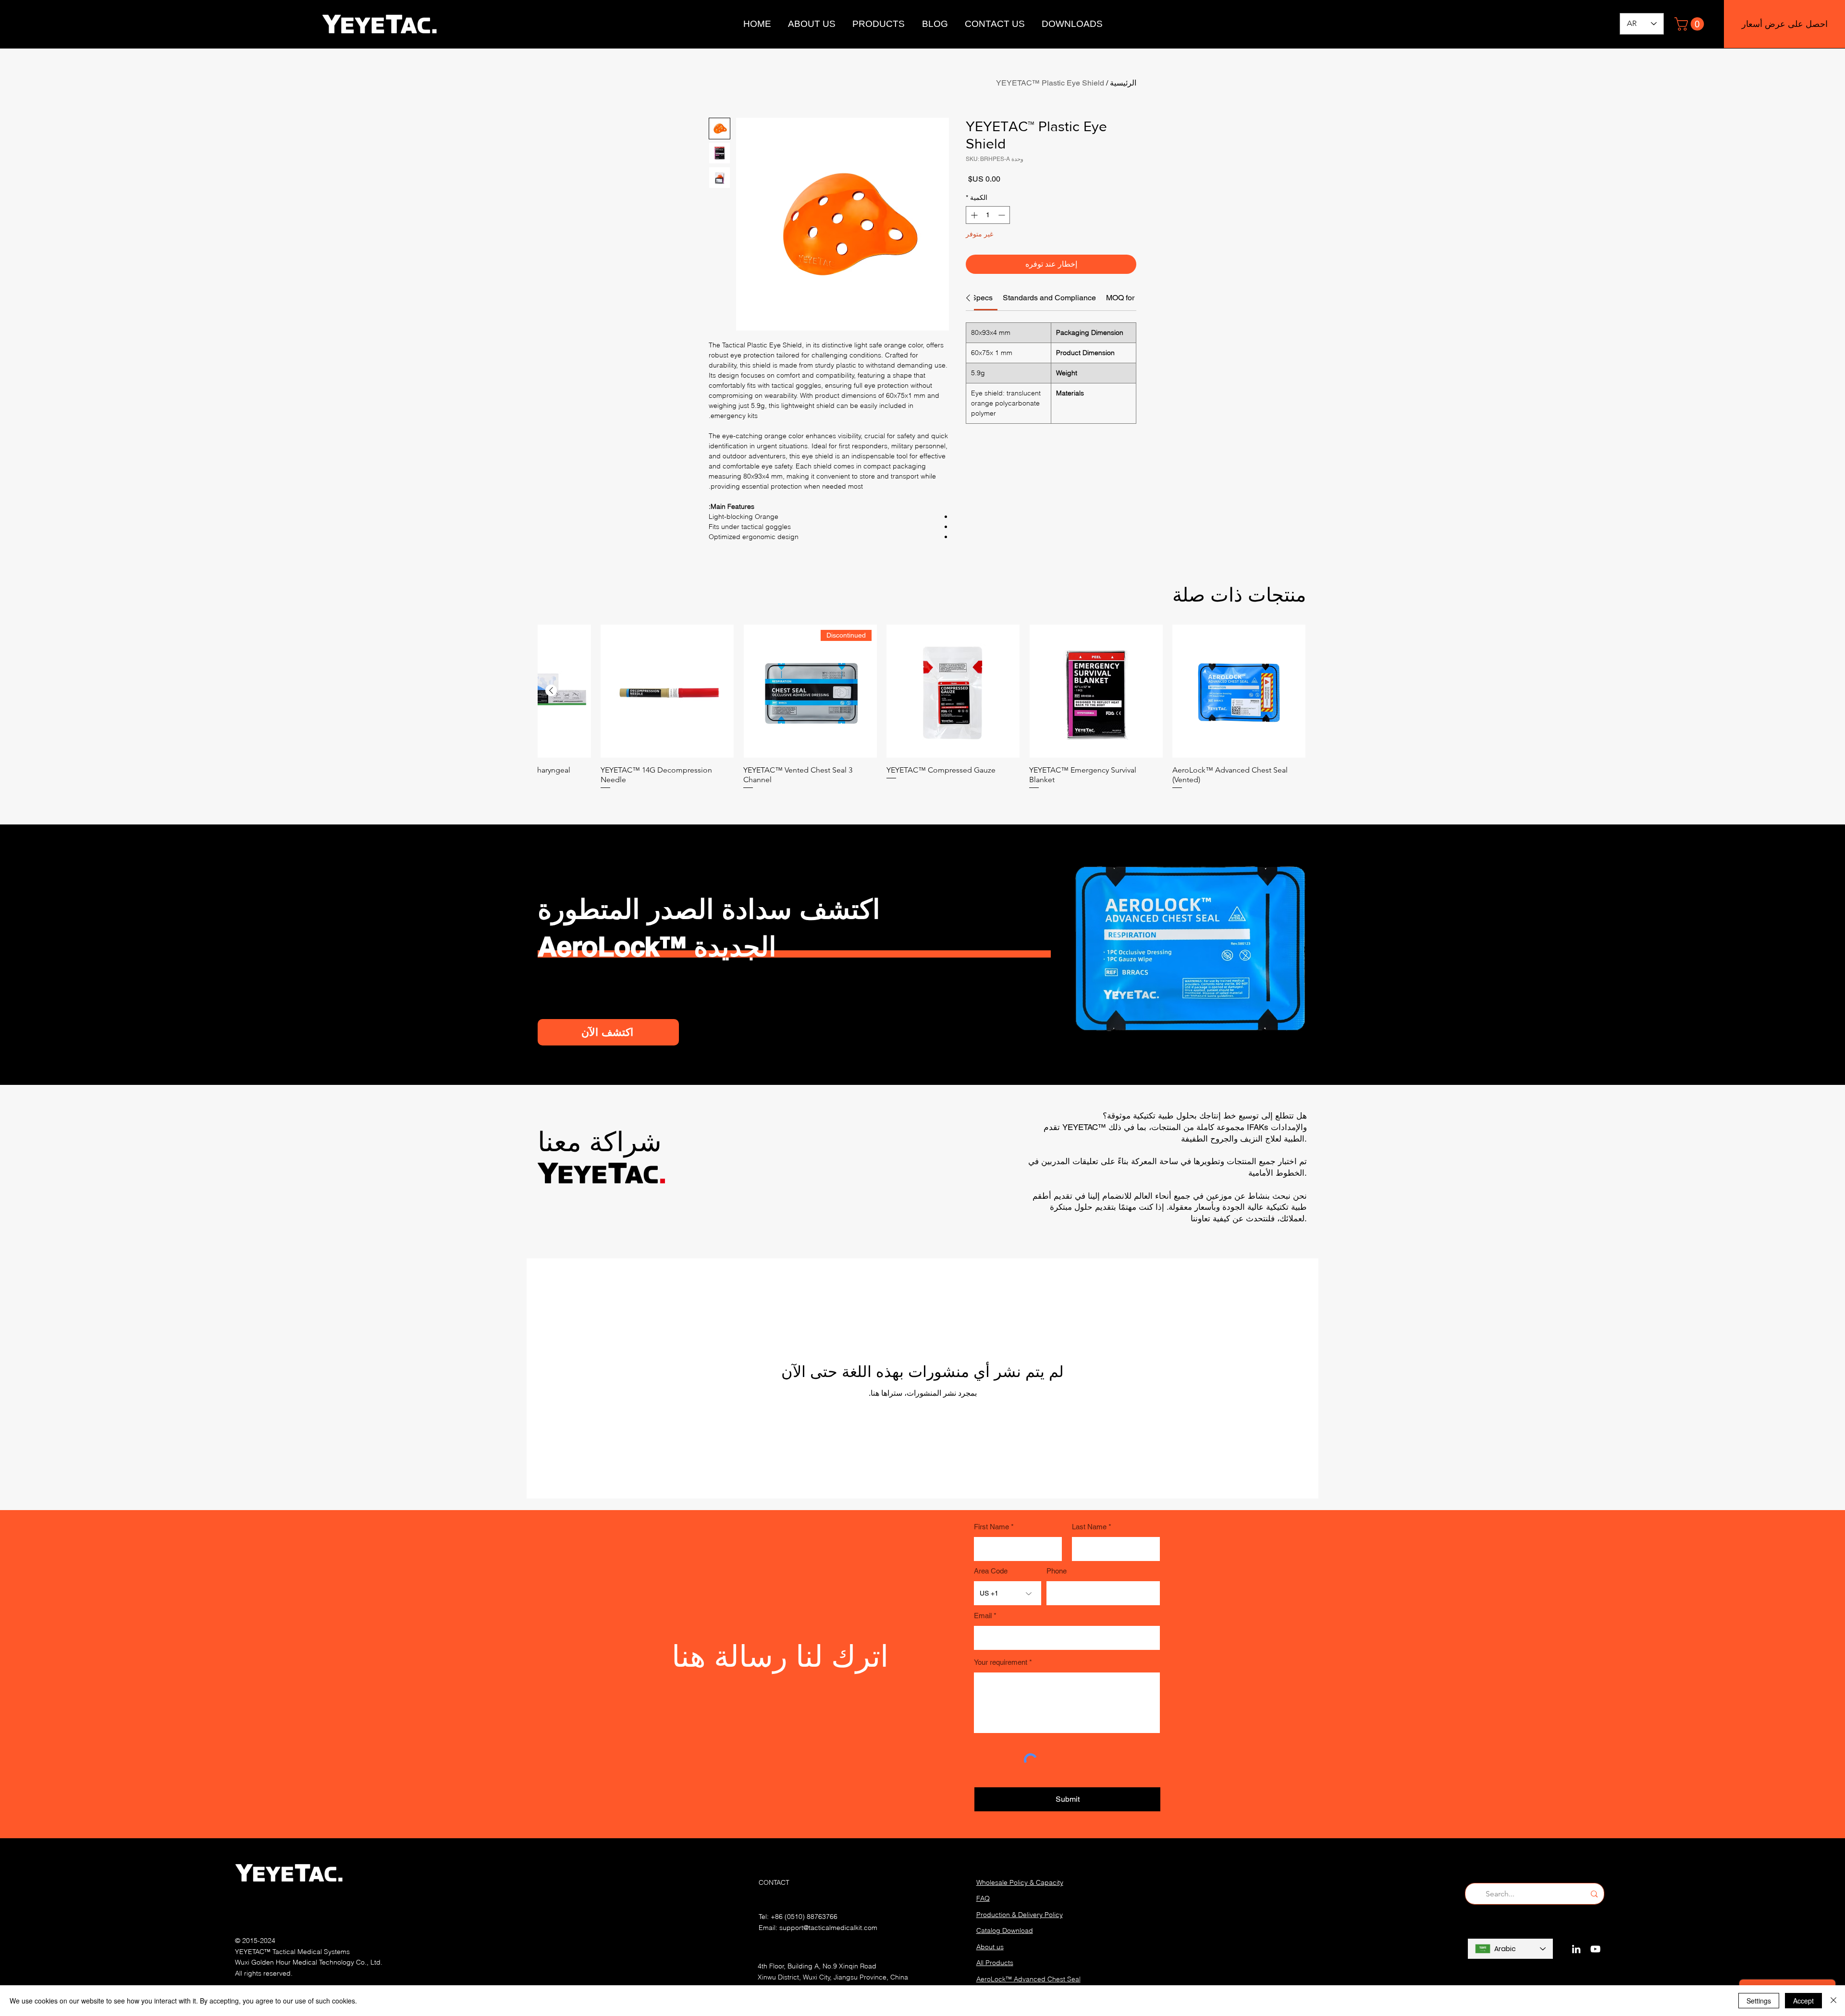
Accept (1803, 2001)
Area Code (991, 1571)
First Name (991, 1527)
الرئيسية (1123, 83)
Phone (1057, 1571)
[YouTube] (1595, 1949)
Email (983, 1616)
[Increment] (973, 215)
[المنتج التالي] (551, 690)
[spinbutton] (988, 215)
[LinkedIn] (1576, 1949)
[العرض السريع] (1239, 691)
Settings (1759, 2001)
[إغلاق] (1833, 2001)
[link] (982, 298)
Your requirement (1001, 1662)
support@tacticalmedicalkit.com (828, 1928)
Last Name (1089, 1527)
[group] (922, 707)
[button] (1691, 24)
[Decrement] (1002, 215)
